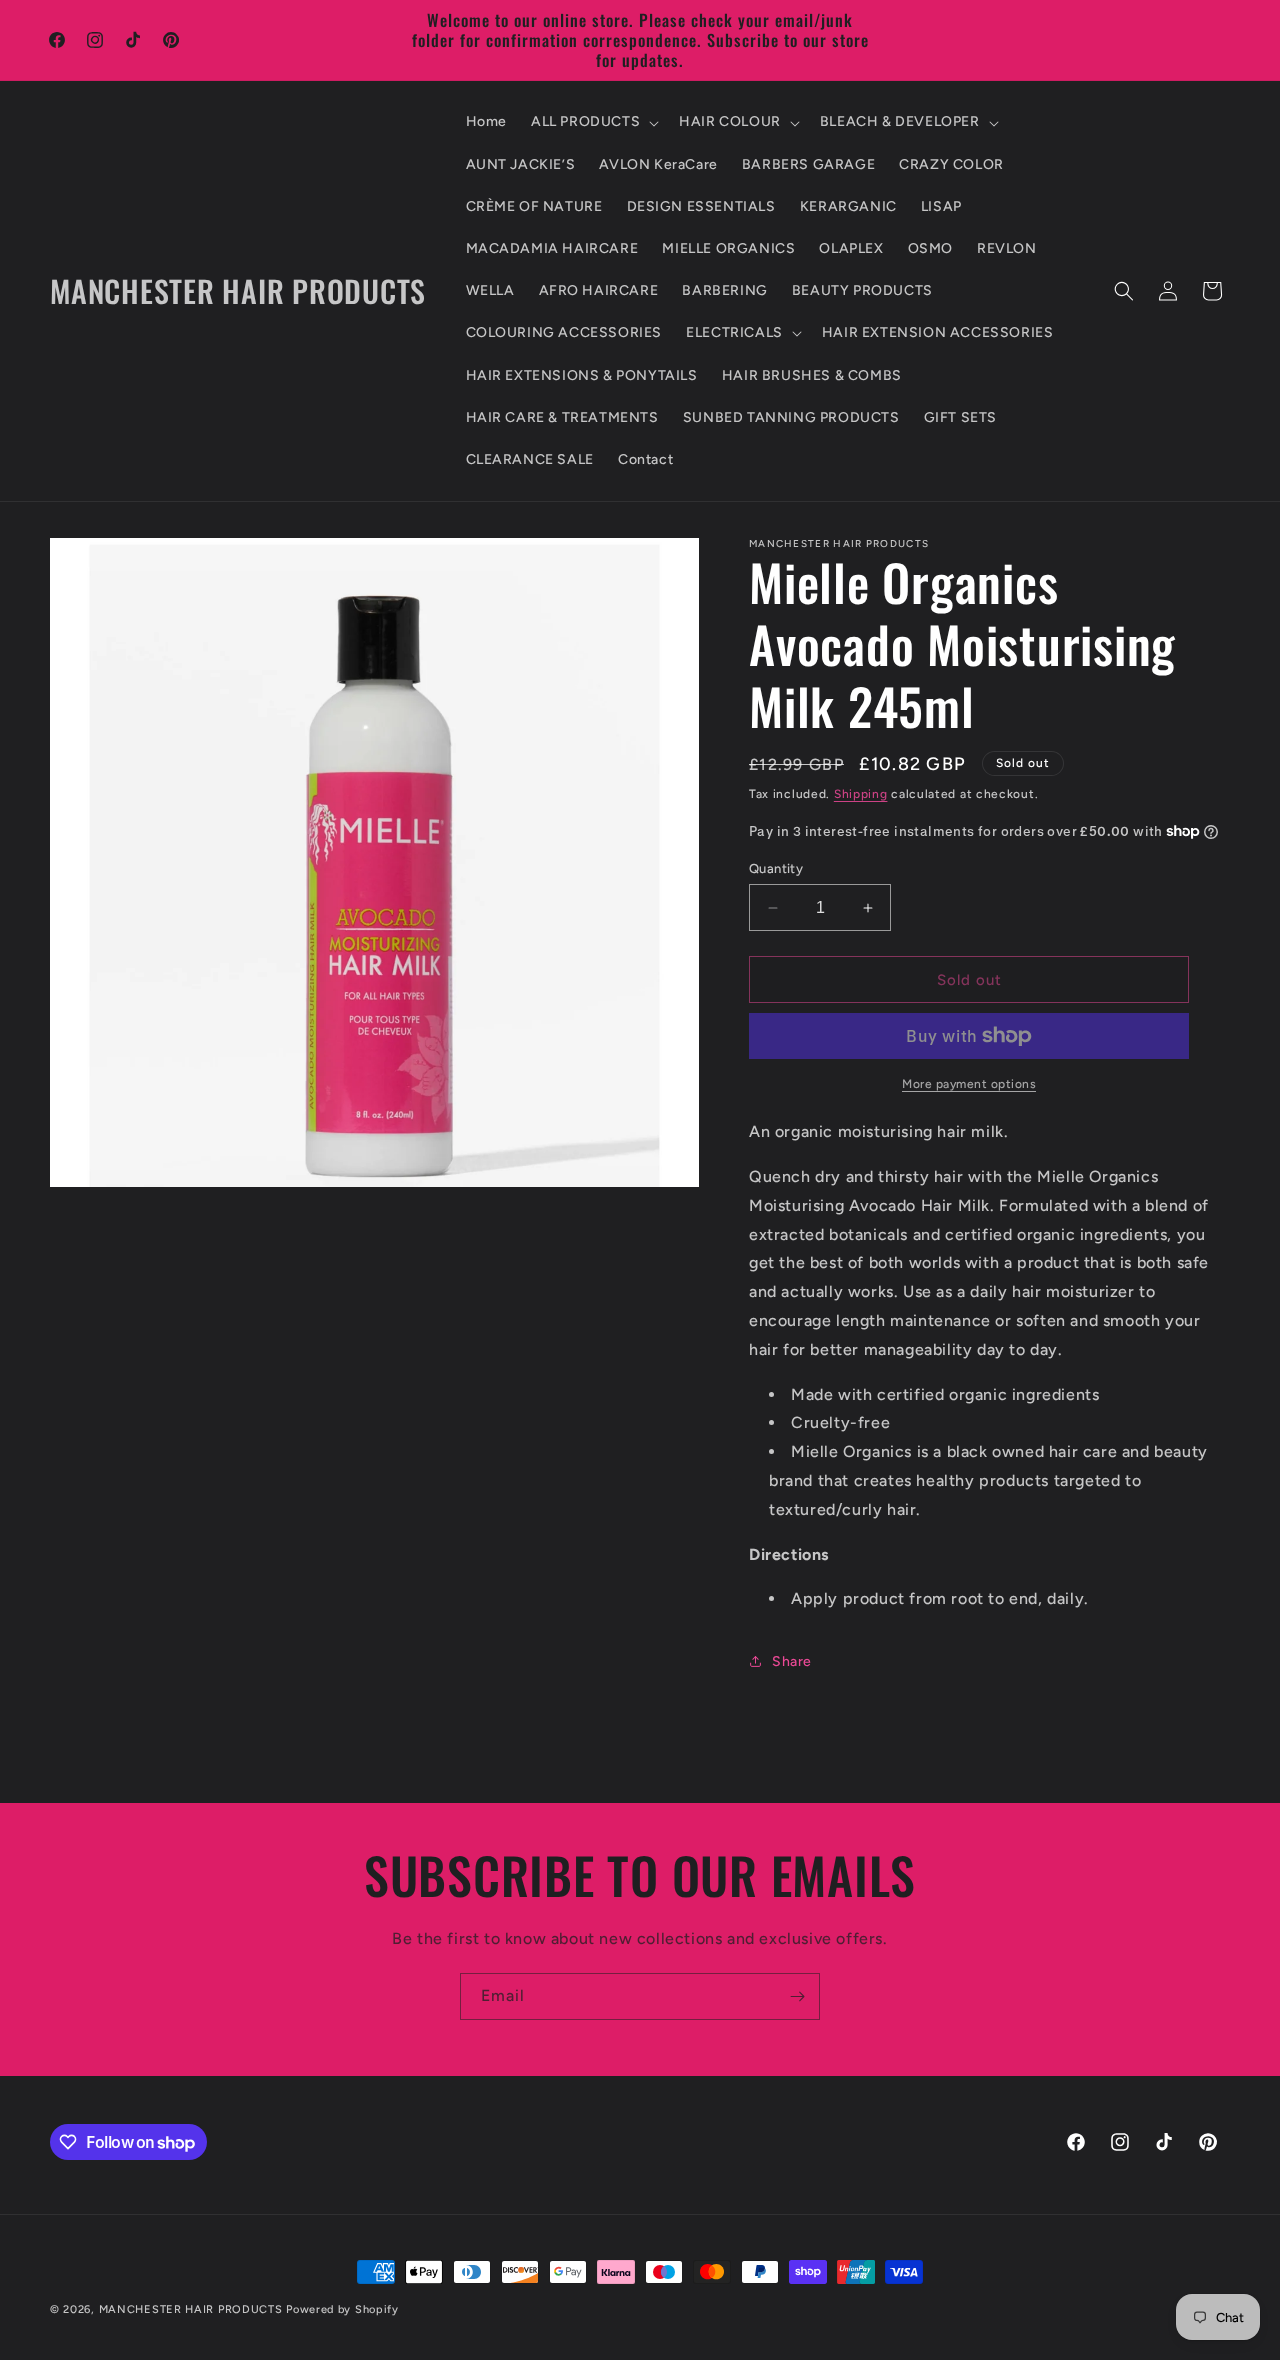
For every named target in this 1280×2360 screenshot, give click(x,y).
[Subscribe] (797, 1996)
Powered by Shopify (342, 2309)
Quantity (776, 868)
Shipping (861, 794)
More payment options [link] (969, 1084)
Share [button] (792, 1661)
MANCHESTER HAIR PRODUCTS (193, 2309)
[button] (593, 122)
